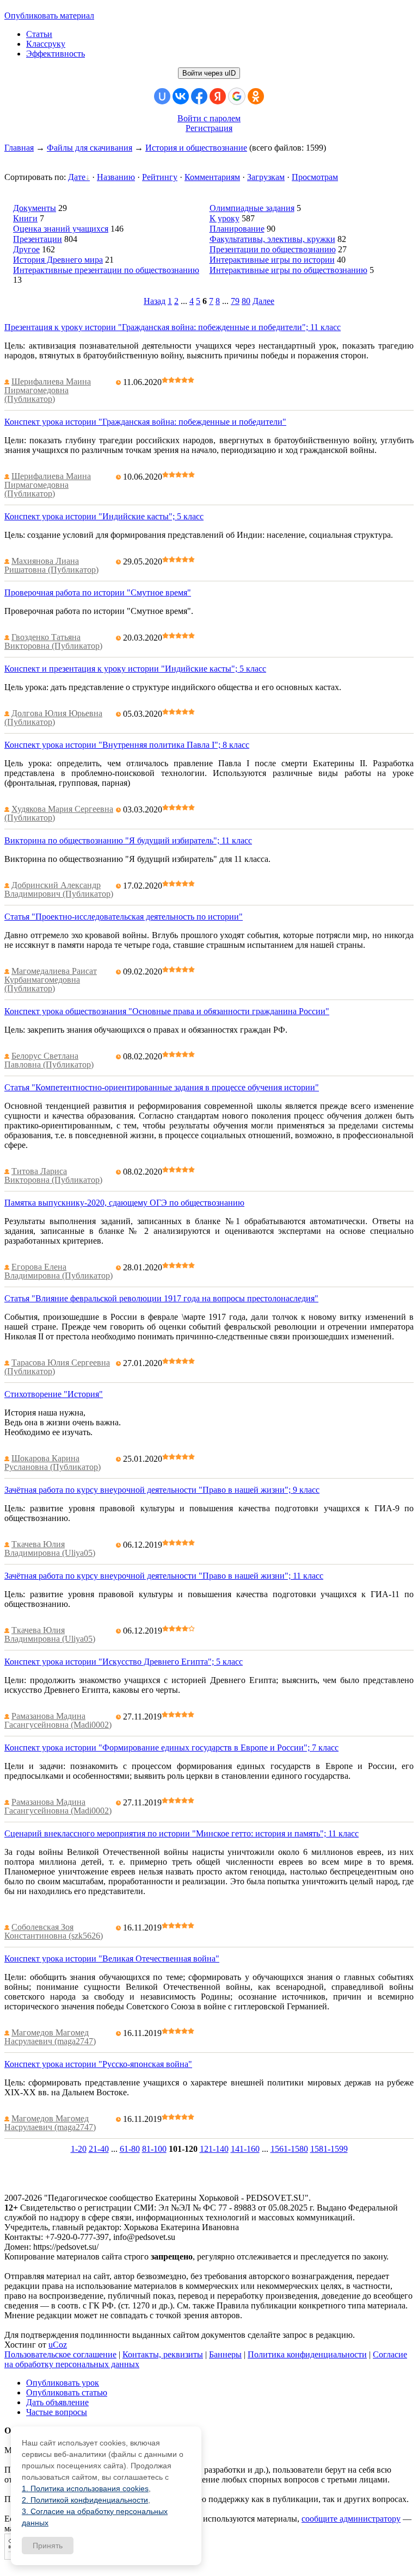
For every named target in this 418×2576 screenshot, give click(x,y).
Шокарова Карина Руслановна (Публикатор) (53, 1463)
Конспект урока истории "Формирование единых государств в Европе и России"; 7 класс (171, 1748)
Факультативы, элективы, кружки (272, 239)
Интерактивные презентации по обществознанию (106, 270)
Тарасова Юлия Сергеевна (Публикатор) (57, 1367)
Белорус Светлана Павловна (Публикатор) (49, 1060)
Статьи (39, 34)
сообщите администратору (351, 2519)
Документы (35, 208)
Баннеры (225, 2354)
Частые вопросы (57, 2412)
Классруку (46, 44)
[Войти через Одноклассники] (256, 96)
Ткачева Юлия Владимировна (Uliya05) (50, 1548)
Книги (25, 218)
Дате (77, 177)
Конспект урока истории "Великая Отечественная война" (112, 1959)
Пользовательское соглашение (60, 2354)
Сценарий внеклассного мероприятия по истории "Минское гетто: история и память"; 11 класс (182, 1833)
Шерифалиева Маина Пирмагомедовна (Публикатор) (48, 390)
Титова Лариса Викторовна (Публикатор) (53, 1175)
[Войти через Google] (237, 96)
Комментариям (212, 177)
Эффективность (56, 54)
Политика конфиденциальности (307, 2354)
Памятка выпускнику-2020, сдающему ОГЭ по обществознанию (124, 1203)
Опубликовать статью (67, 2392)
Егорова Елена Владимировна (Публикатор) (59, 1271)
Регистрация (209, 128)
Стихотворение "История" (54, 1394)
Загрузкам (266, 177)
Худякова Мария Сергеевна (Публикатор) (59, 813)
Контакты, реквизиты (163, 2354)
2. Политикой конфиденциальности (85, 2500)
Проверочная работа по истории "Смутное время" (98, 592)
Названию (116, 177)
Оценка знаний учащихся (61, 229)
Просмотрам (315, 177)
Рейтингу (160, 177)
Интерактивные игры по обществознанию (288, 270)
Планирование (237, 229)
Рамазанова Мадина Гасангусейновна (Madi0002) (58, 1720)
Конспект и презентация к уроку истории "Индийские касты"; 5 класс (135, 669)
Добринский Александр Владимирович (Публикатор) (59, 889)
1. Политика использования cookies (85, 2488)
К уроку (225, 218)
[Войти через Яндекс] (218, 96)
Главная (19, 148)
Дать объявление (57, 2402)
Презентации (38, 239)
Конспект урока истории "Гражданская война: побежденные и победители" (145, 422)
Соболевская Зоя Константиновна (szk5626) (54, 1931)
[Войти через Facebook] (199, 96)
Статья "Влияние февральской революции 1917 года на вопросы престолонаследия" (161, 1298)
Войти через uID (209, 73)
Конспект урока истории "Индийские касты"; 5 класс (104, 516)
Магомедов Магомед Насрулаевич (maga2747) (50, 2037)
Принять (48, 2546)
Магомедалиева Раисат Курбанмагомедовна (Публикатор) (51, 980)
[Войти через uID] (162, 96)
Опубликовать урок (63, 2383)
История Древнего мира (58, 260)
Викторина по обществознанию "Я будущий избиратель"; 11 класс (128, 840)
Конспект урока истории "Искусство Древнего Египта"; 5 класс (124, 1662)
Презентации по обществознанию (273, 249)
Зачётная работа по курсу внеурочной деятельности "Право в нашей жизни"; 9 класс (162, 1490)
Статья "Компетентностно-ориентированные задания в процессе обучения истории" (162, 1087)
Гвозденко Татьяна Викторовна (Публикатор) (53, 641)
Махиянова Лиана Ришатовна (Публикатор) (51, 565)
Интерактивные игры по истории (272, 260)
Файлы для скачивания (90, 148)
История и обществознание (196, 148)
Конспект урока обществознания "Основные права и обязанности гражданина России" (167, 1011)
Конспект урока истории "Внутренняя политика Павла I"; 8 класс (127, 745)
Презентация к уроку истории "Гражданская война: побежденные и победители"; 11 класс (173, 327)
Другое (26, 249)
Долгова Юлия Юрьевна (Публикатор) (53, 718)
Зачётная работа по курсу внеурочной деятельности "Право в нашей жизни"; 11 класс (164, 1576)
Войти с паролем (209, 118)
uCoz (58, 2345)
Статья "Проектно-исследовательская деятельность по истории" (124, 917)
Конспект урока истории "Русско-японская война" (98, 2064)
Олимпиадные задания (252, 208)
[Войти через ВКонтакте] (181, 96)
